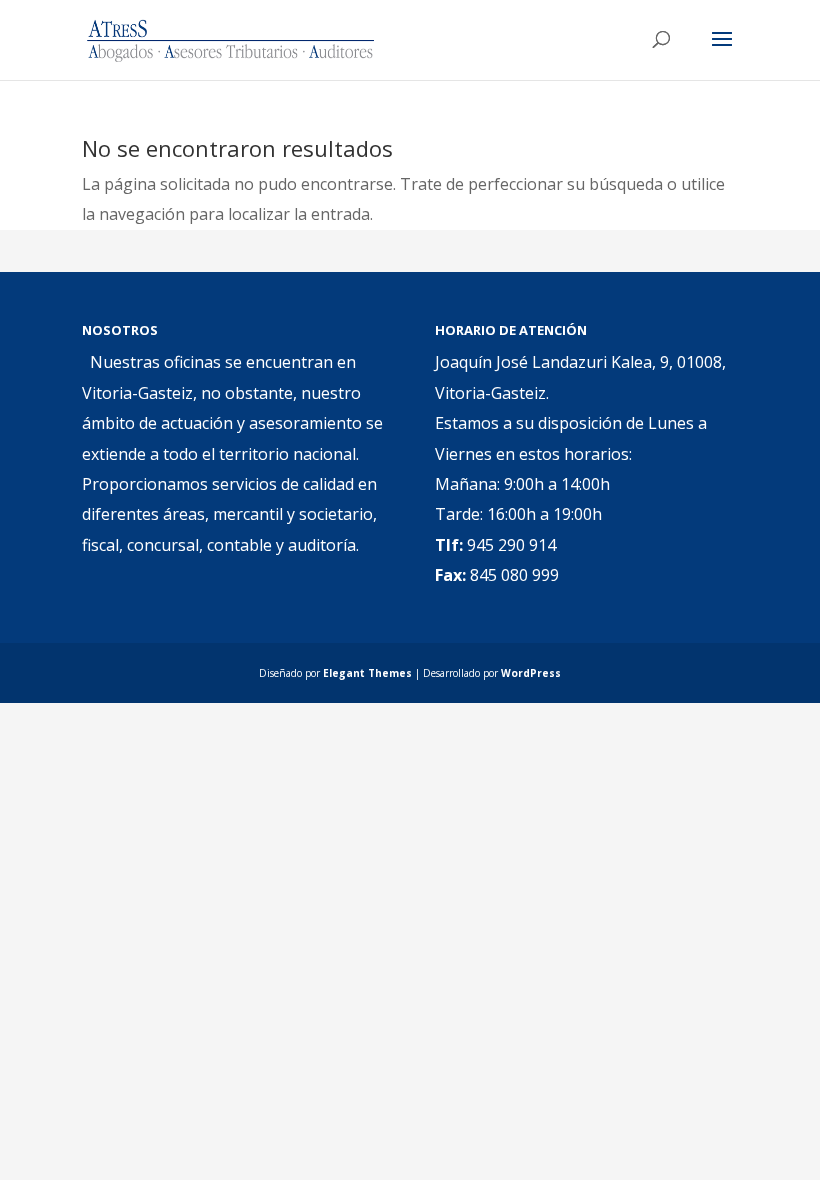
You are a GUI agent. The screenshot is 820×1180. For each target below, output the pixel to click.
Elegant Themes (367, 673)
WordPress (531, 673)
